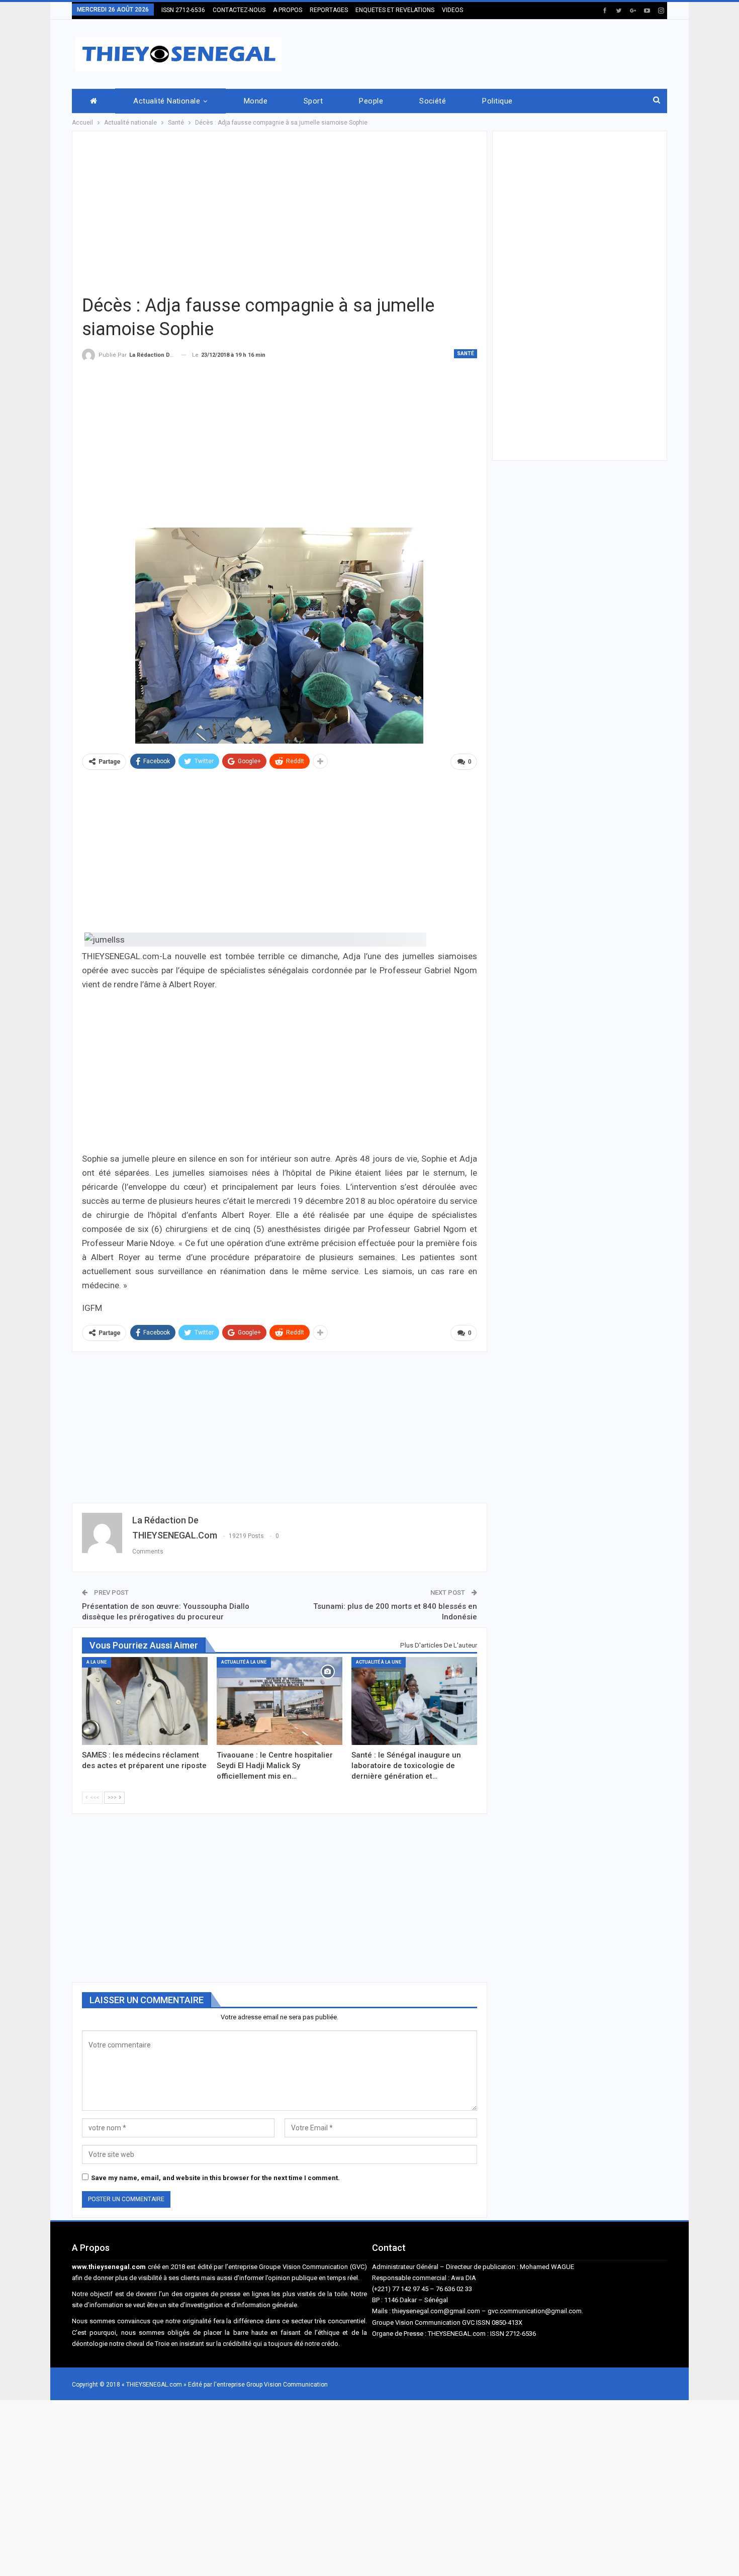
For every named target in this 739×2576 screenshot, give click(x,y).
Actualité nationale (167, 101)
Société (433, 101)
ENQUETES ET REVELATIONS (395, 10)
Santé (466, 353)
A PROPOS (288, 10)
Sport (313, 101)
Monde (256, 101)
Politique (497, 101)
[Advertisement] (484, 52)
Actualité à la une (244, 1662)
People (371, 101)
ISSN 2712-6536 (183, 10)
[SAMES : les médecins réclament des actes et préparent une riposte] (145, 1701)
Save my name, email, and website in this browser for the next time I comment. (215, 2178)
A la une (97, 1662)
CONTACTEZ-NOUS (239, 10)
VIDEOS (452, 10)
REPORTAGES (329, 10)
